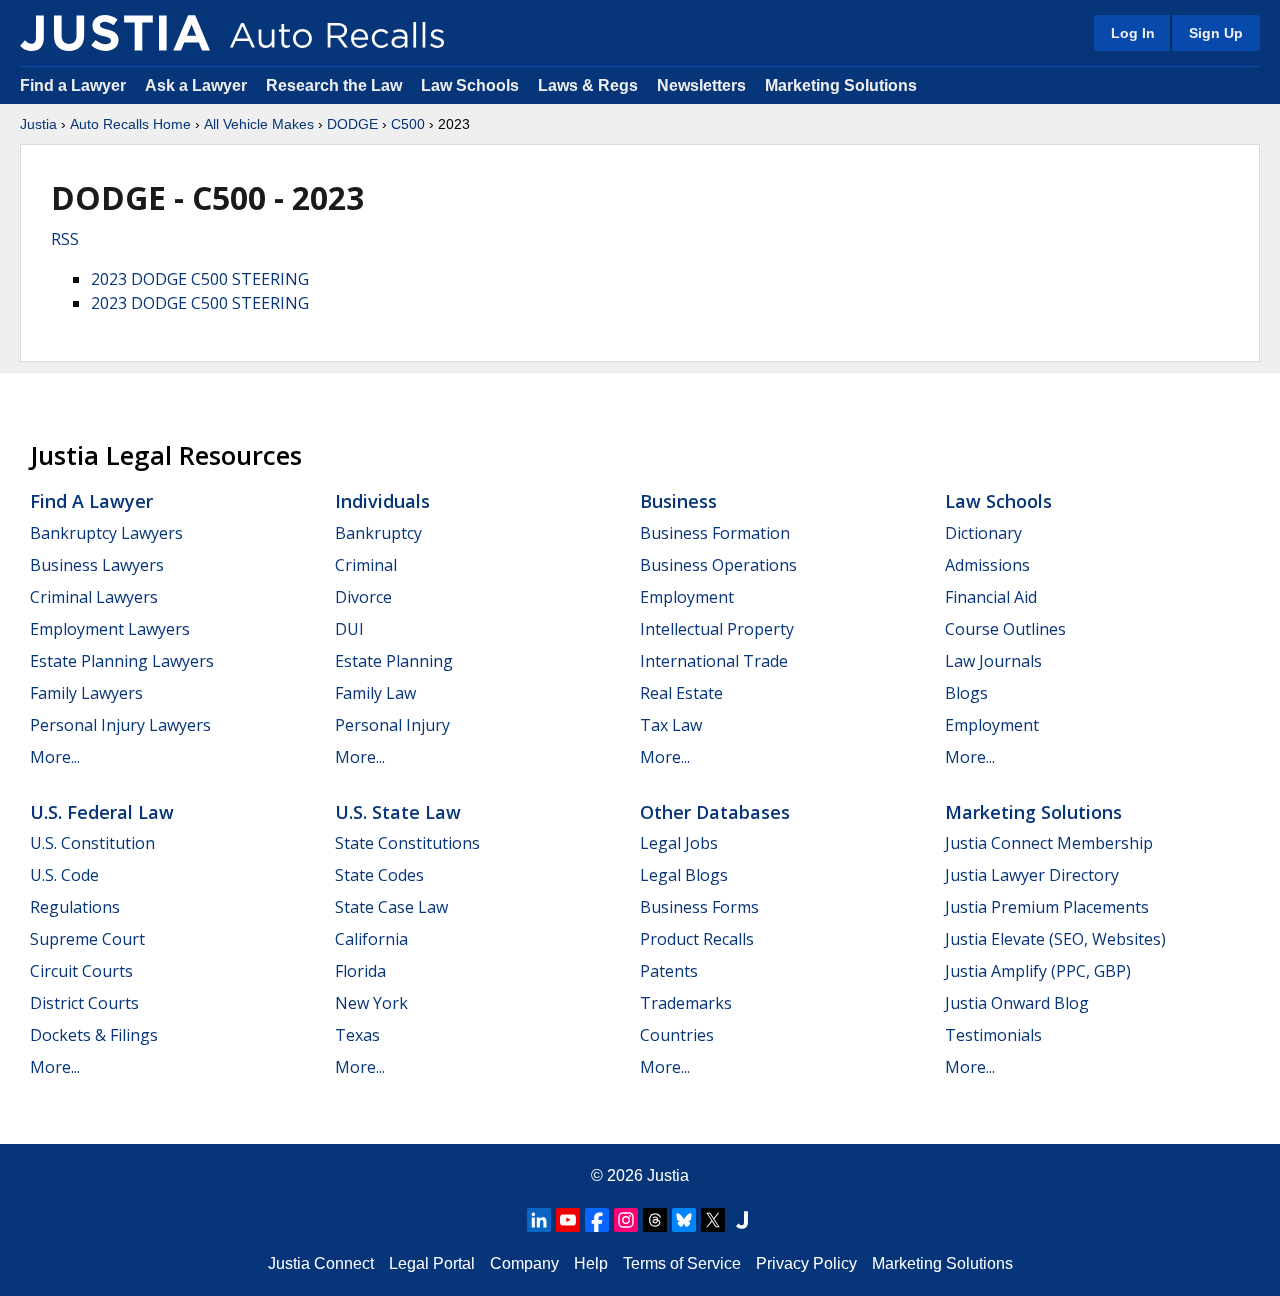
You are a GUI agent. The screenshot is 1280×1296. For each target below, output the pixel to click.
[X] (713, 1220)
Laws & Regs (588, 85)
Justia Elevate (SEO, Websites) (1055, 939)
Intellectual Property (717, 629)
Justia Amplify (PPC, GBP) (1038, 971)
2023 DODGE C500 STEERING (200, 279)
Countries (677, 1035)
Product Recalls (697, 939)
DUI (349, 629)
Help (591, 1263)
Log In (1133, 33)
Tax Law (671, 725)
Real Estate (681, 693)
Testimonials (993, 1035)
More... (55, 757)
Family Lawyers (86, 693)
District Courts (84, 1003)
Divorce (363, 597)
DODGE (352, 124)
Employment (687, 597)
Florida (360, 971)
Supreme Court (87, 939)
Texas (357, 1035)
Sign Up (1216, 33)
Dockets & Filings (94, 1035)
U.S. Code (64, 875)
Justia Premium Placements (1047, 907)
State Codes (379, 875)
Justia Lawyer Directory (1032, 875)
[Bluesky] (684, 1220)
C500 (408, 124)
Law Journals (993, 661)
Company (524, 1263)
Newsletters (701, 85)
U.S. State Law (398, 812)
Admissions (987, 565)
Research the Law (334, 85)
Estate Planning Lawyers (122, 661)
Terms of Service (682, 1263)
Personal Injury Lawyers (120, 725)
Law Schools (470, 85)
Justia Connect (321, 1263)
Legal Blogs (684, 875)
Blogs (966, 693)
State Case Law (391, 907)
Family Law (375, 693)
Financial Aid (991, 597)
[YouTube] (568, 1220)
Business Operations (718, 565)
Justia (38, 124)
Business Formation (715, 533)
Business (678, 501)
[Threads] (655, 1220)
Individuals (382, 501)
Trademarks (686, 1003)
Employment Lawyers (110, 629)
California (371, 939)
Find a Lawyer (73, 85)
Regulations (75, 907)
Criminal (366, 565)
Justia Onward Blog (1017, 1003)
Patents (669, 971)
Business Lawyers (97, 565)
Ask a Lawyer (198, 85)
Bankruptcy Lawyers (106, 533)
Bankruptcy (378, 533)
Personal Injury (392, 725)
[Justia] (115, 33)
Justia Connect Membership (1049, 843)
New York (371, 1003)
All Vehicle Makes (259, 124)
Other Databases (715, 812)
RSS (65, 239)
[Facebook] (597, 1220)
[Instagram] (626, 1220)
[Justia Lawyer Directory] (742, 1220)
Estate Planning (394, 661)
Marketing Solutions (841, 85)
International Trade (714, 661)
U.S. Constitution (92, 843)
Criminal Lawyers (94, 597)
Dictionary (983, 533)
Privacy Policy (806, 1263)
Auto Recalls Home (130, 124)
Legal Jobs (679, 843)
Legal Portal (432, 1263)
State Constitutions (407, 843)
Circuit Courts (81, 971)
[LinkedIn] (539, 1220)
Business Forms (699, 907)
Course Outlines (1005, 629)
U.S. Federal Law (102, 812)
